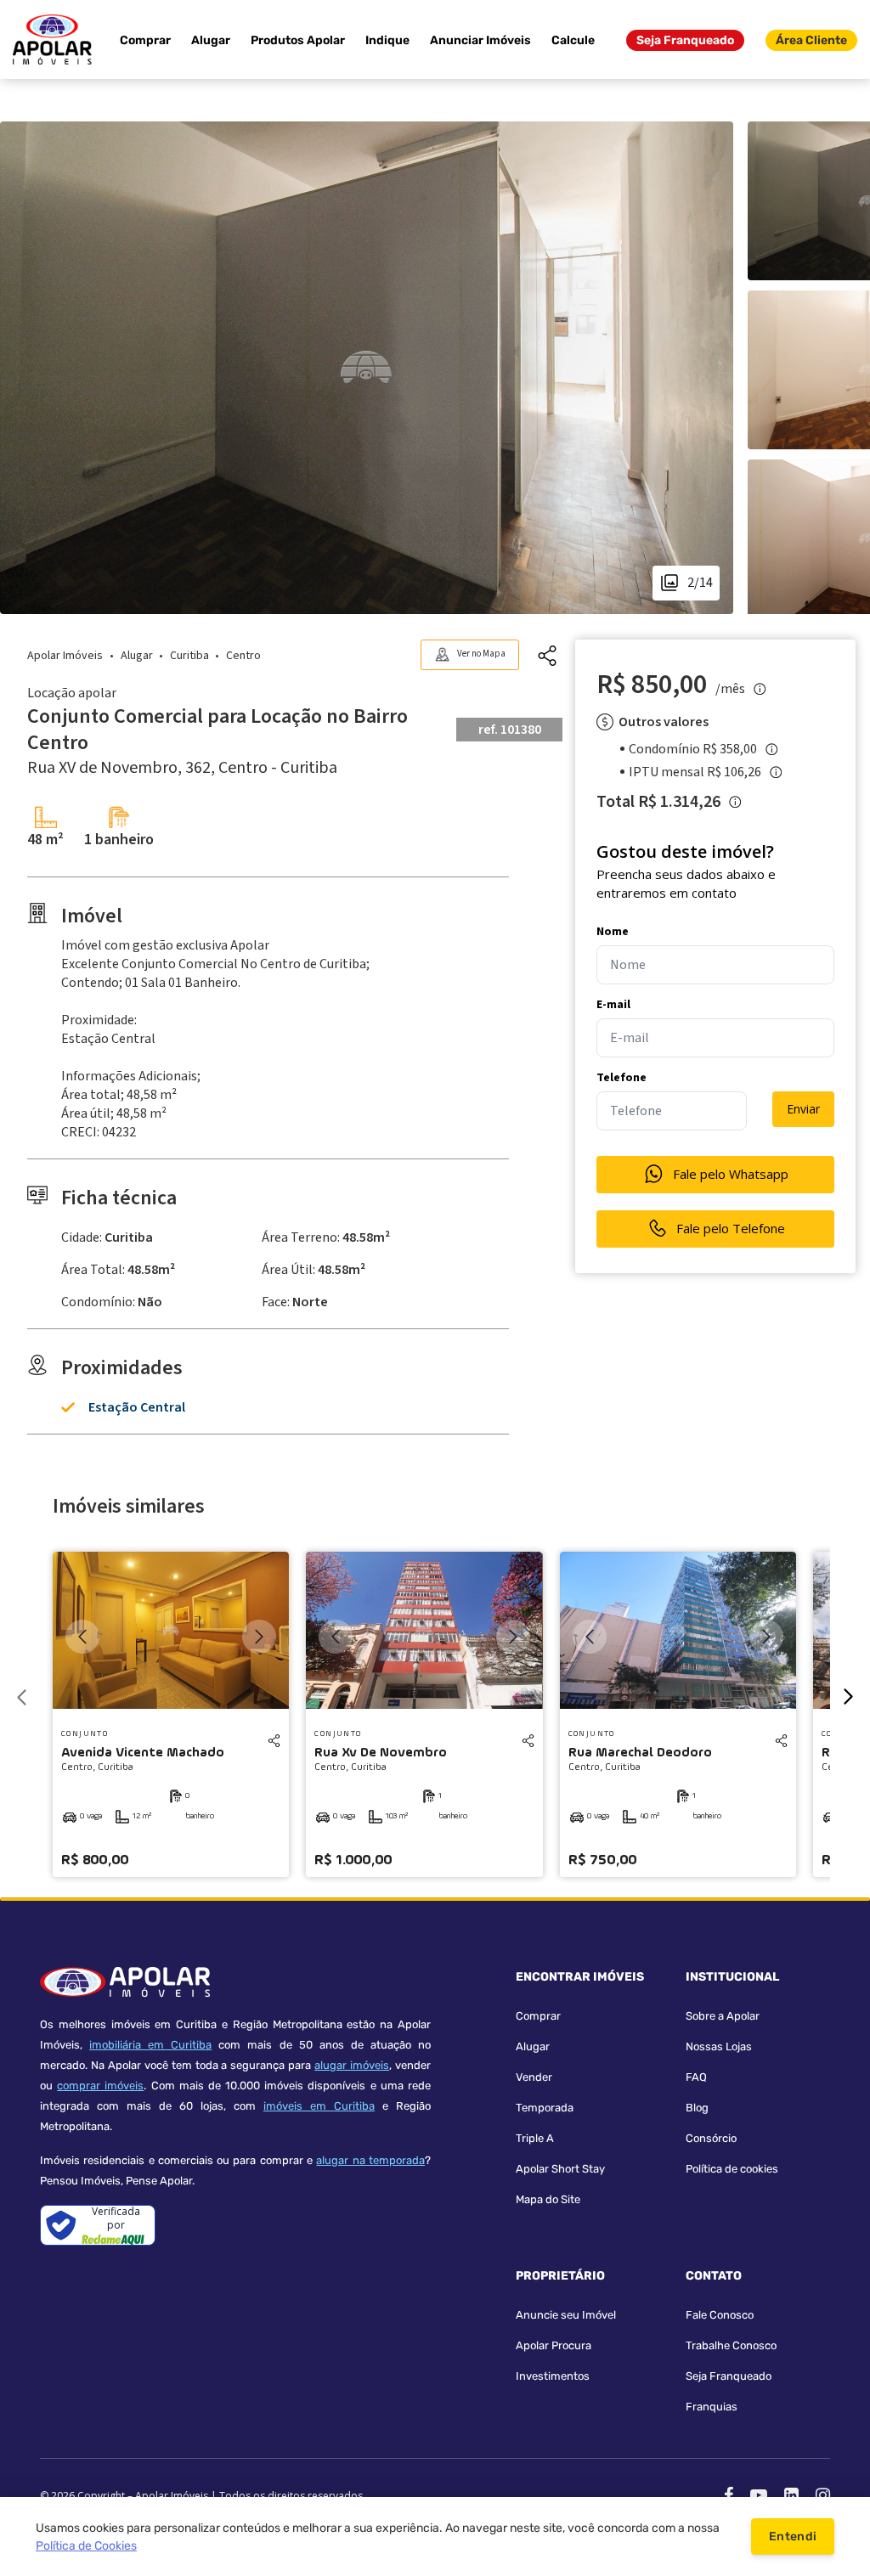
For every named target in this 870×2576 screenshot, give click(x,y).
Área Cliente (811, 40)
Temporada (545, 2108)
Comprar (145, 40)
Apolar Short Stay (560, 2169)
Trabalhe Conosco (731, 2345)
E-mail (613, 1005)
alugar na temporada (370, 2160)
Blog (697, 2108)
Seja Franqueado (685, 40)
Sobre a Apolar (723, 2016)
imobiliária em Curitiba (150, 2045)
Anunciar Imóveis (480, 40)
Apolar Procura (554, 2345)
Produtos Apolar (298, 40)
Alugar (211, 40)
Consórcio (711, 2138)
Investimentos (553, 2376)
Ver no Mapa (481, 654)
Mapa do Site (548, 2199)
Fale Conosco (720, 2315)
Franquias (712, 2407)
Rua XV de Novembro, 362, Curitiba (182, 768)
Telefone (621, 1078)
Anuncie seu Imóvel (566, 2315)
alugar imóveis (352, 2065)
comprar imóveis (100, 2086)
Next (259, 1637)
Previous (82, 1637)
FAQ (696, 2077)
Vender (534, 2077)
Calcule (573, 40)
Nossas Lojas (719, 2046)
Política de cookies (732, 2169)
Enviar (803, 1109)
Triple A (535, 2138)
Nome (613, 932)
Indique (387, 40)
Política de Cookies (86, 2546)
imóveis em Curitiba (319, 2106)
